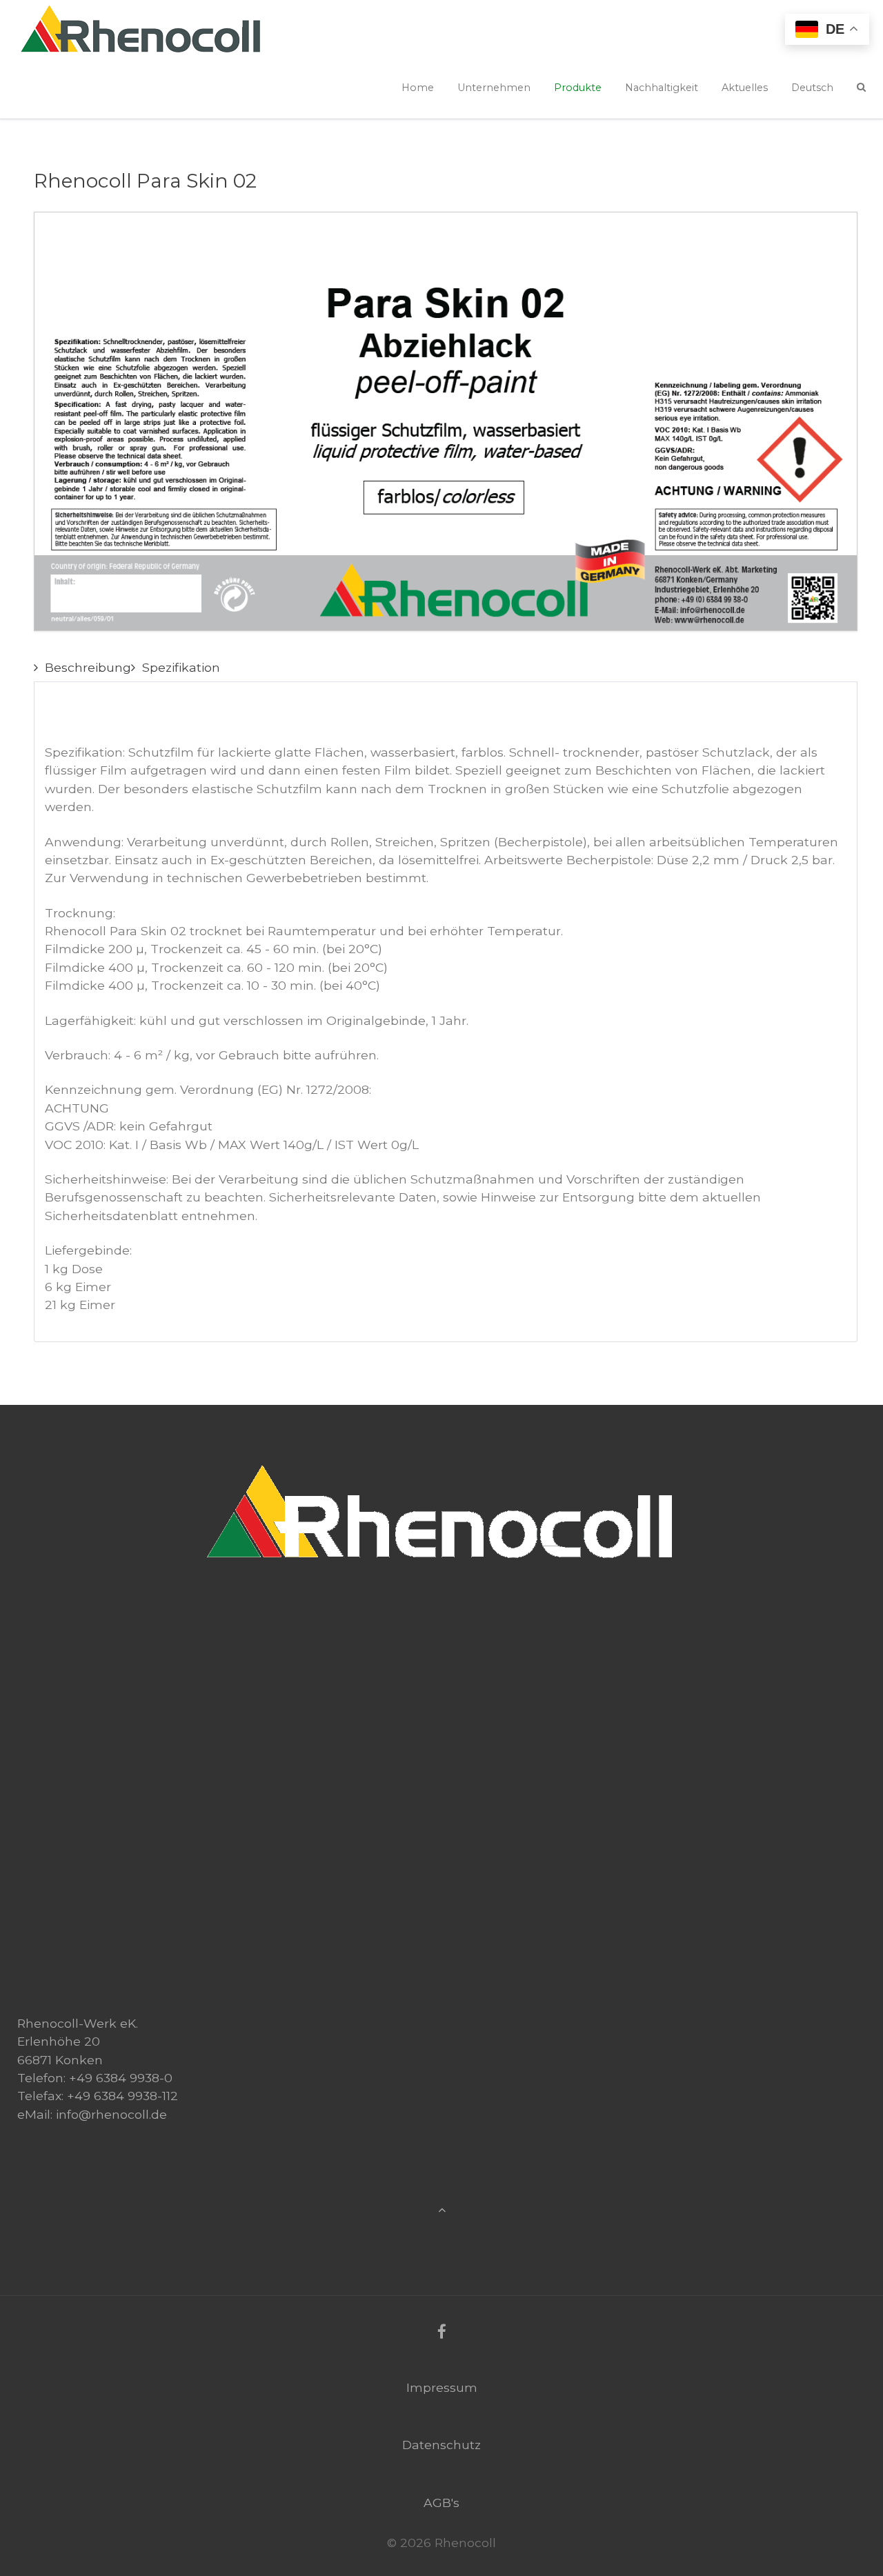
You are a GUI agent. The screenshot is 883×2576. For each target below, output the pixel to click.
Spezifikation (181, 667)
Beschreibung (88, 667)
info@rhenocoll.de (111, 2114)
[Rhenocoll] (441, 1464)
